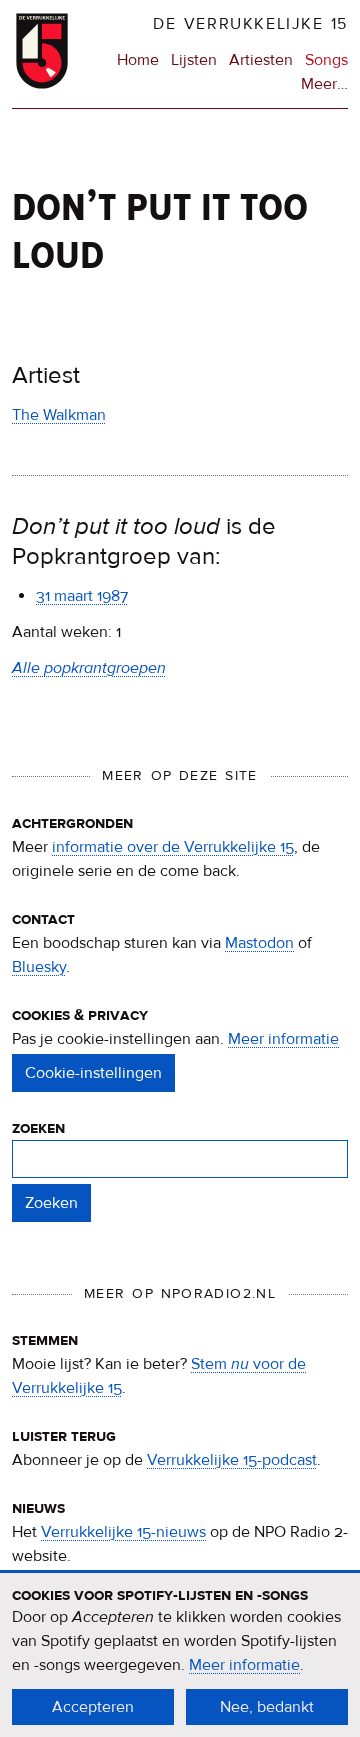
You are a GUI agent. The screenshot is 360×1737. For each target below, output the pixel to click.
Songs (326, 60)
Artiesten (261, 60)
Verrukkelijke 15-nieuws (123, 1532)
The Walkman (59, 415)
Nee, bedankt (267, 1707)
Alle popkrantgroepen (89, 668)
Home (138, 60)
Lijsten (194, 60)
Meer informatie (283, 1039)
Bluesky (39, 967)
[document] (180, 1655)
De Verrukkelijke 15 (250, 24)
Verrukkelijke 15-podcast (232, 1460)
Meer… (324, 85)
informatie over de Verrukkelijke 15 (173, 847)
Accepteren (93, 1707)
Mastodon (259, 943)
